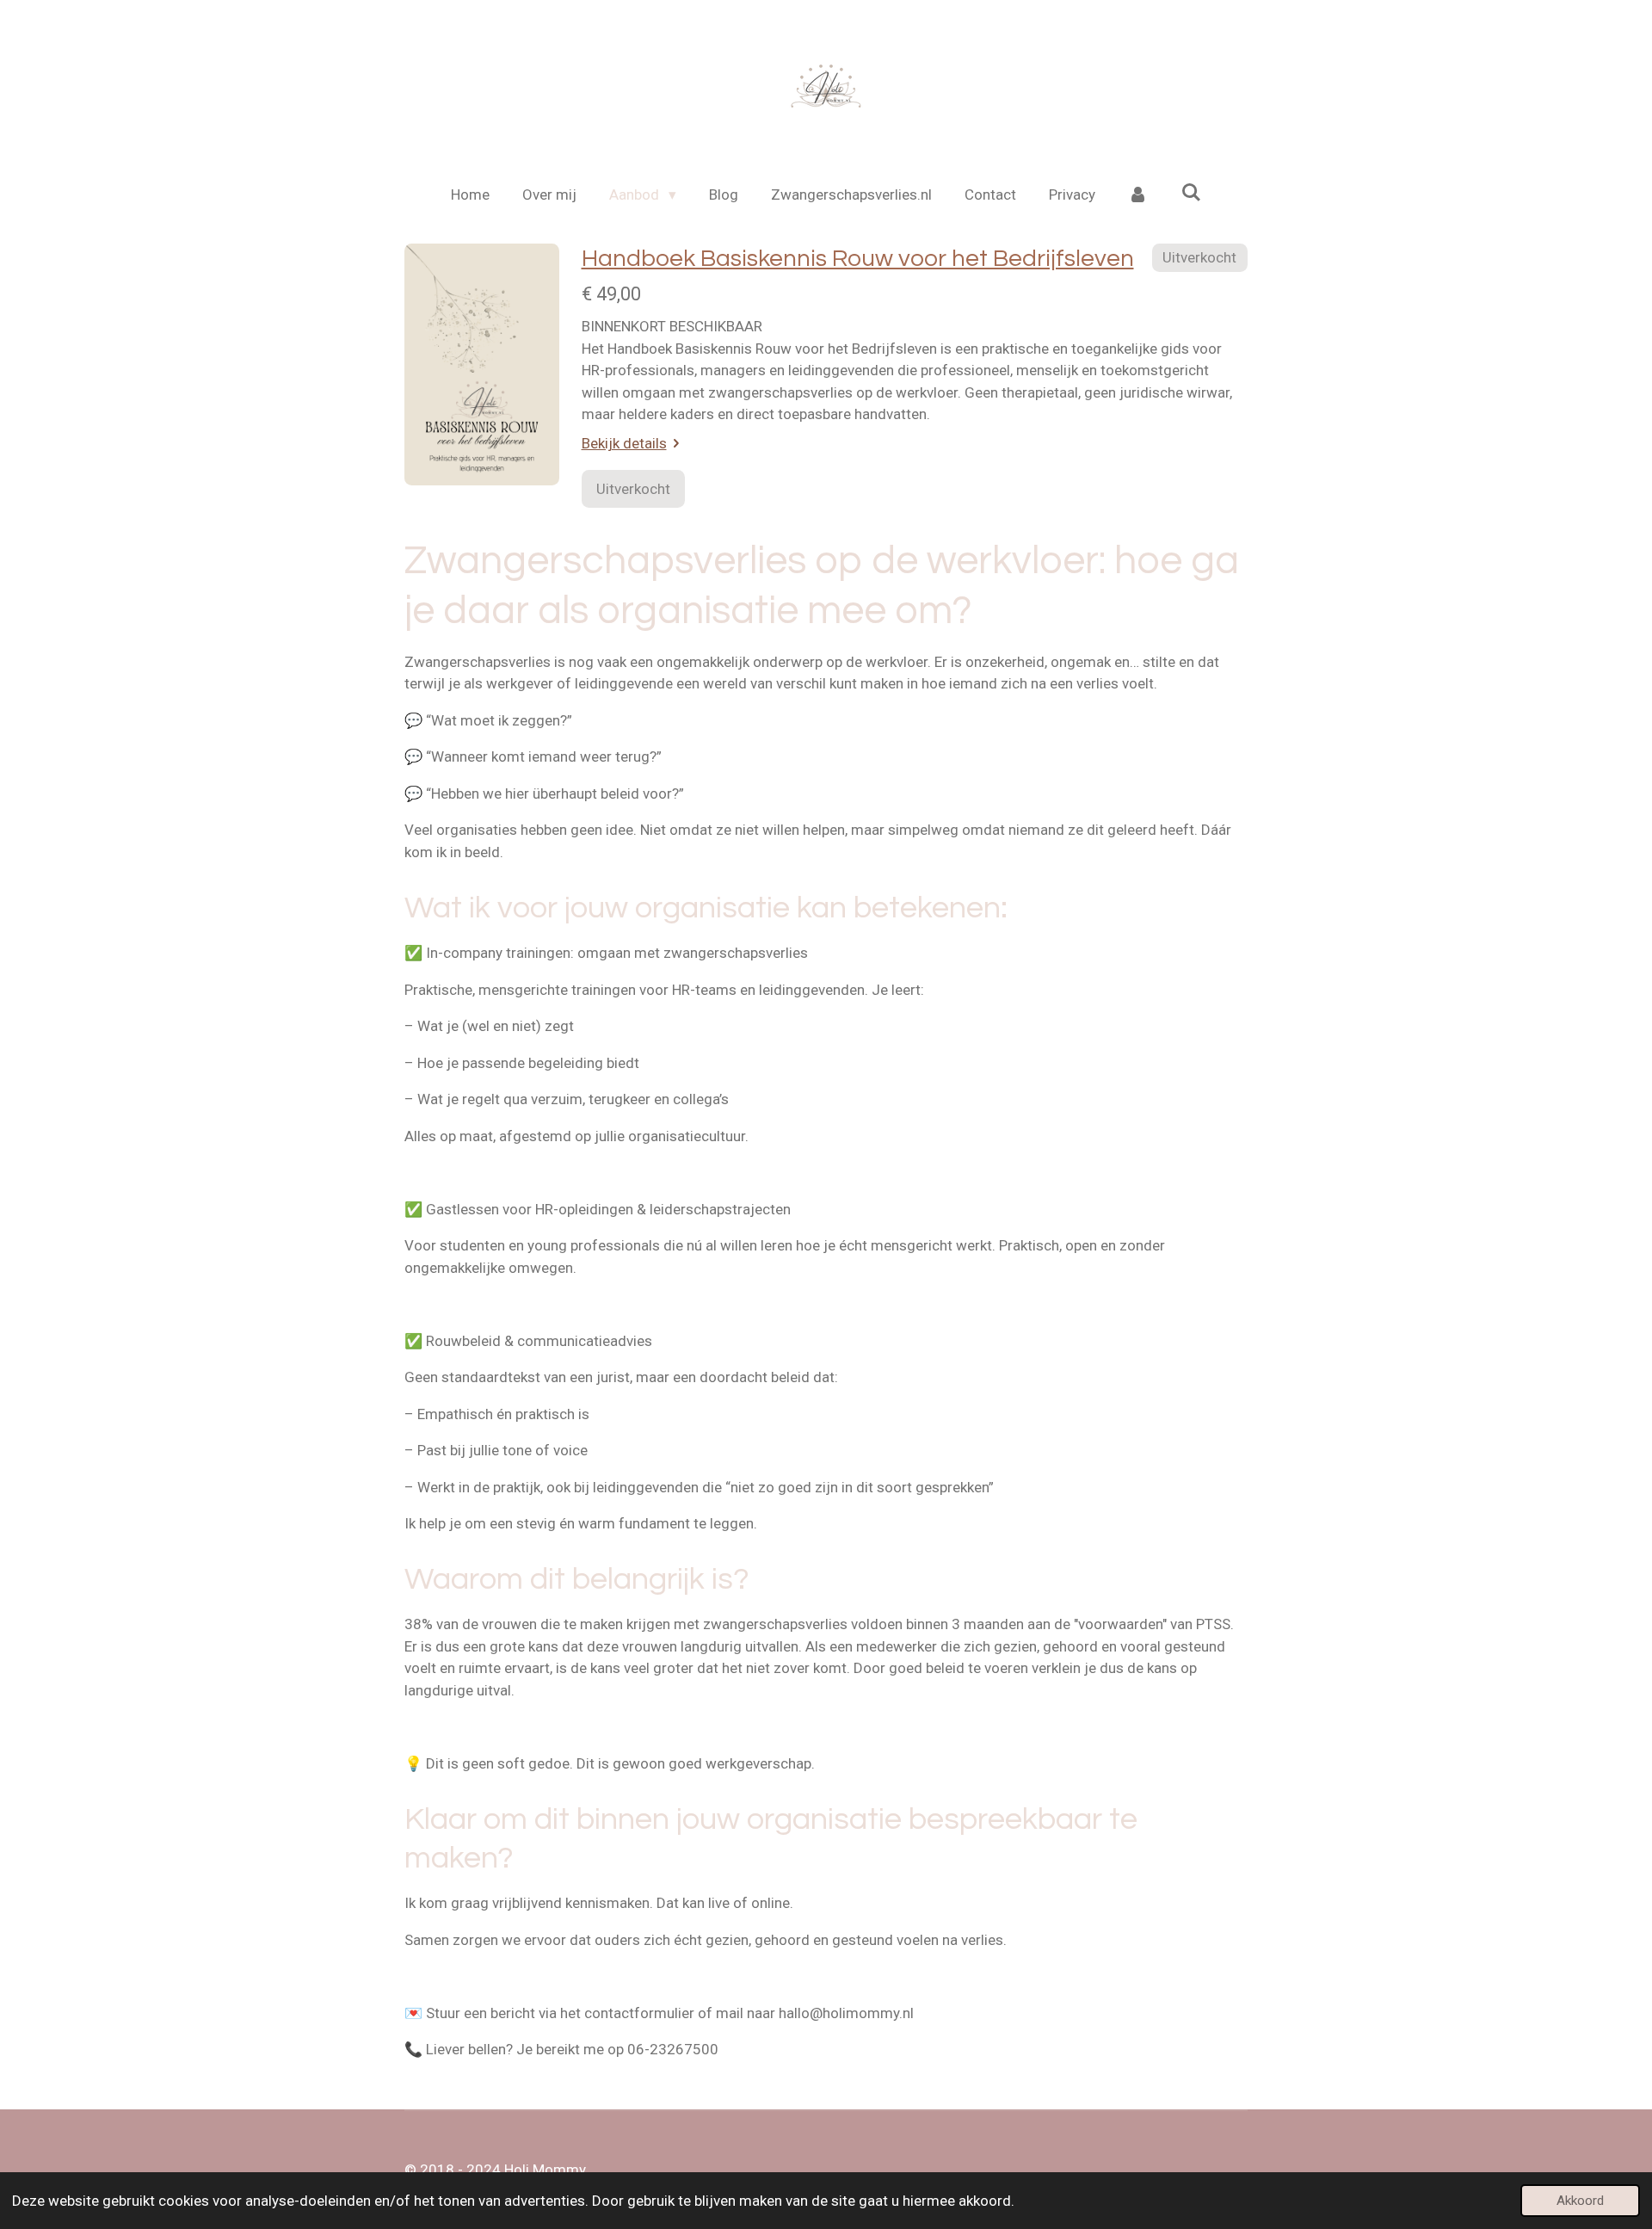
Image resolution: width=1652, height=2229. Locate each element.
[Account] (1138, 195)
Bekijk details (624, 443)
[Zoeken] (1191, 193)
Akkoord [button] (1580, 2201)
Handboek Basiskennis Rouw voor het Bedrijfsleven (858, 259)
